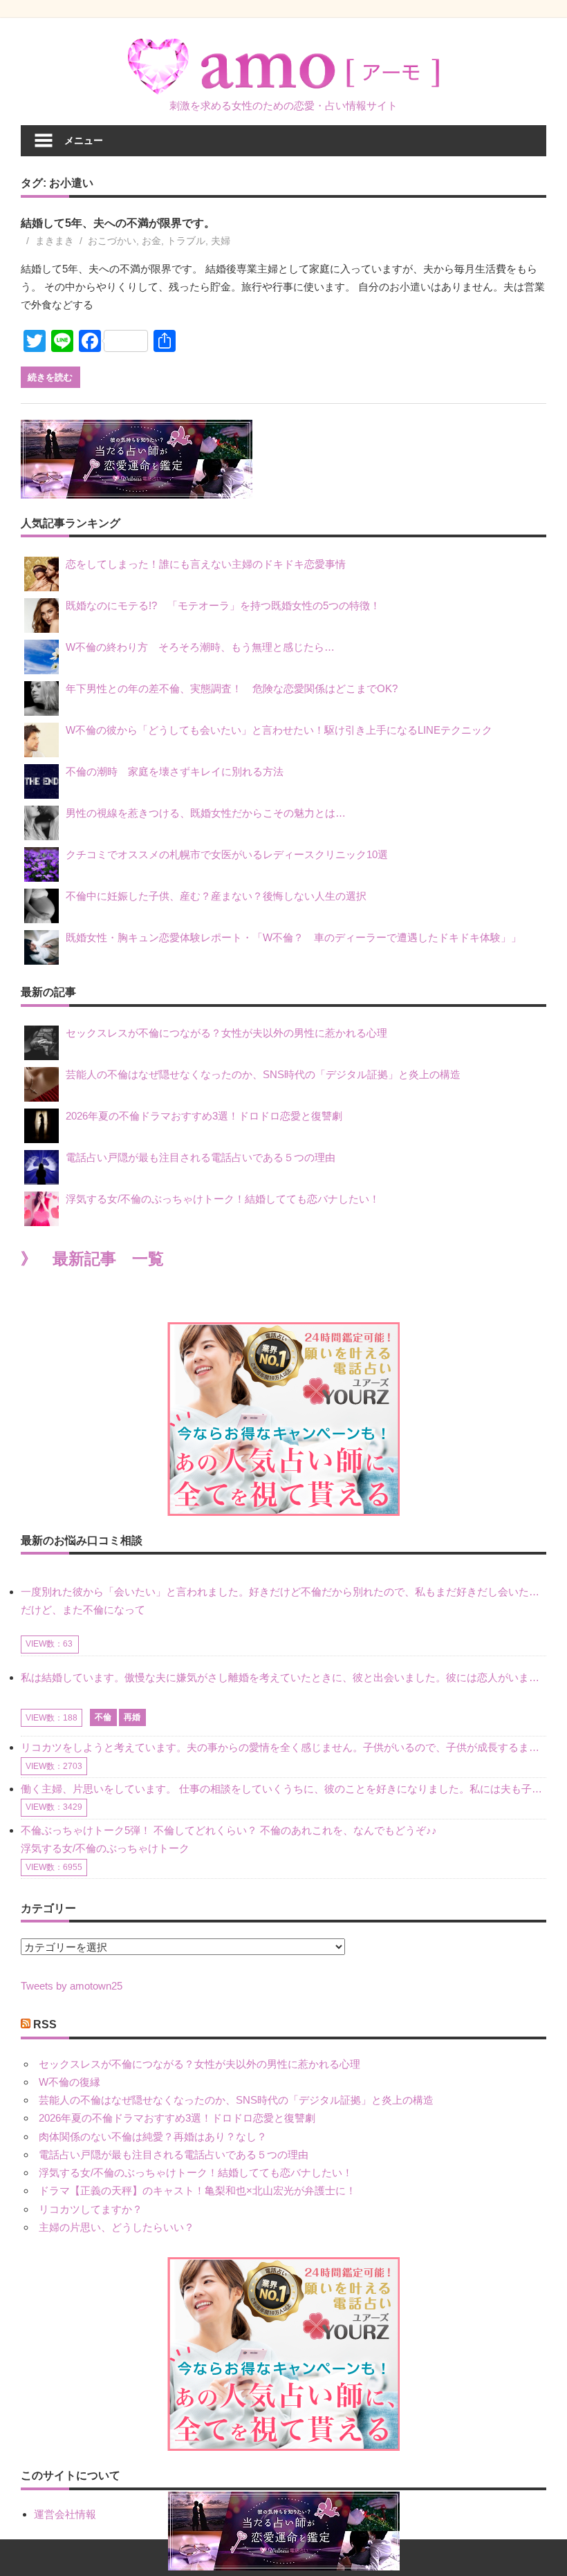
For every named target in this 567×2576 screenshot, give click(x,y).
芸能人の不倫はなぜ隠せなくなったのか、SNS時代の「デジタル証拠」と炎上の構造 (263, 1074)
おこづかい (112, 241)
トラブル (186, 241)
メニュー (84, 140)
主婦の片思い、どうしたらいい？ (117, 2227)
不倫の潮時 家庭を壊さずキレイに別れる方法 (175, 771)
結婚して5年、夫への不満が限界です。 (118, 223)
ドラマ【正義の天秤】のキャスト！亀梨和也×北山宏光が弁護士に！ (197, 2190)
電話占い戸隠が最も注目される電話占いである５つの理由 (201, 1157)
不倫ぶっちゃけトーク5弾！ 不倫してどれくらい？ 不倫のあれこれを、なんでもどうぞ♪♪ (229, 1830)
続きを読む (50, 377)
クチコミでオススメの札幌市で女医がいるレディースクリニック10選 (227, 854)
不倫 (103, 1717)
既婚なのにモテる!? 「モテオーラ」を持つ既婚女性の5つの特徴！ (223, 605)
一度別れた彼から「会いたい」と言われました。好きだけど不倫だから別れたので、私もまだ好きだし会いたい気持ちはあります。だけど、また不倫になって (283, 1601)
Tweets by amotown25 (72, 1986)
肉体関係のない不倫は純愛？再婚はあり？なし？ (153, 2137)
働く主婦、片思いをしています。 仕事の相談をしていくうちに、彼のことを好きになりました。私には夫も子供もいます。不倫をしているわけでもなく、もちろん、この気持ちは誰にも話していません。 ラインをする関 (283, 1789)
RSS (45, 2024)
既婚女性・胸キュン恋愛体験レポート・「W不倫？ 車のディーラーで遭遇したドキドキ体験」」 (294, 937)
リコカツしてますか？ (91, 2209)
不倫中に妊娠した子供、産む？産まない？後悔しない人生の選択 (216, 896)
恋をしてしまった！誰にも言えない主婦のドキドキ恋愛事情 (206, 564)
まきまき (55, 241)
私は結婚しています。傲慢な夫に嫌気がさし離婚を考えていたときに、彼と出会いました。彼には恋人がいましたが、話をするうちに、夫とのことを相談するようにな (283, 1677)
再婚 (132, 1717)
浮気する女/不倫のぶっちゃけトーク (105, 1848)
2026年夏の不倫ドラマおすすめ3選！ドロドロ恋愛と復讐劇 (204, 1116)
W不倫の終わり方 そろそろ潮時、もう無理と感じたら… (200, 647)
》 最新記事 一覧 (92, 1259)
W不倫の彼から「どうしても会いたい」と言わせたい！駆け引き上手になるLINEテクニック (279, 730)
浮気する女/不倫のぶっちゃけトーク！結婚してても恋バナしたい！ (223, 1199)
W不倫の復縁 (69, 2082)
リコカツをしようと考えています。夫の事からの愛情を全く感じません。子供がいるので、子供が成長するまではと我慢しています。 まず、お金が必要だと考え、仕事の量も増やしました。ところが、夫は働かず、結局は (283, 1747)
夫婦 (221, 241)
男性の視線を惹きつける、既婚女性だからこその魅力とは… (206, 813)
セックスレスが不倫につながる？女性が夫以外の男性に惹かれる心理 (226, 1033)
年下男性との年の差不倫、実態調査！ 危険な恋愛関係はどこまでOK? (237, 688)
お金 (151, 241)
